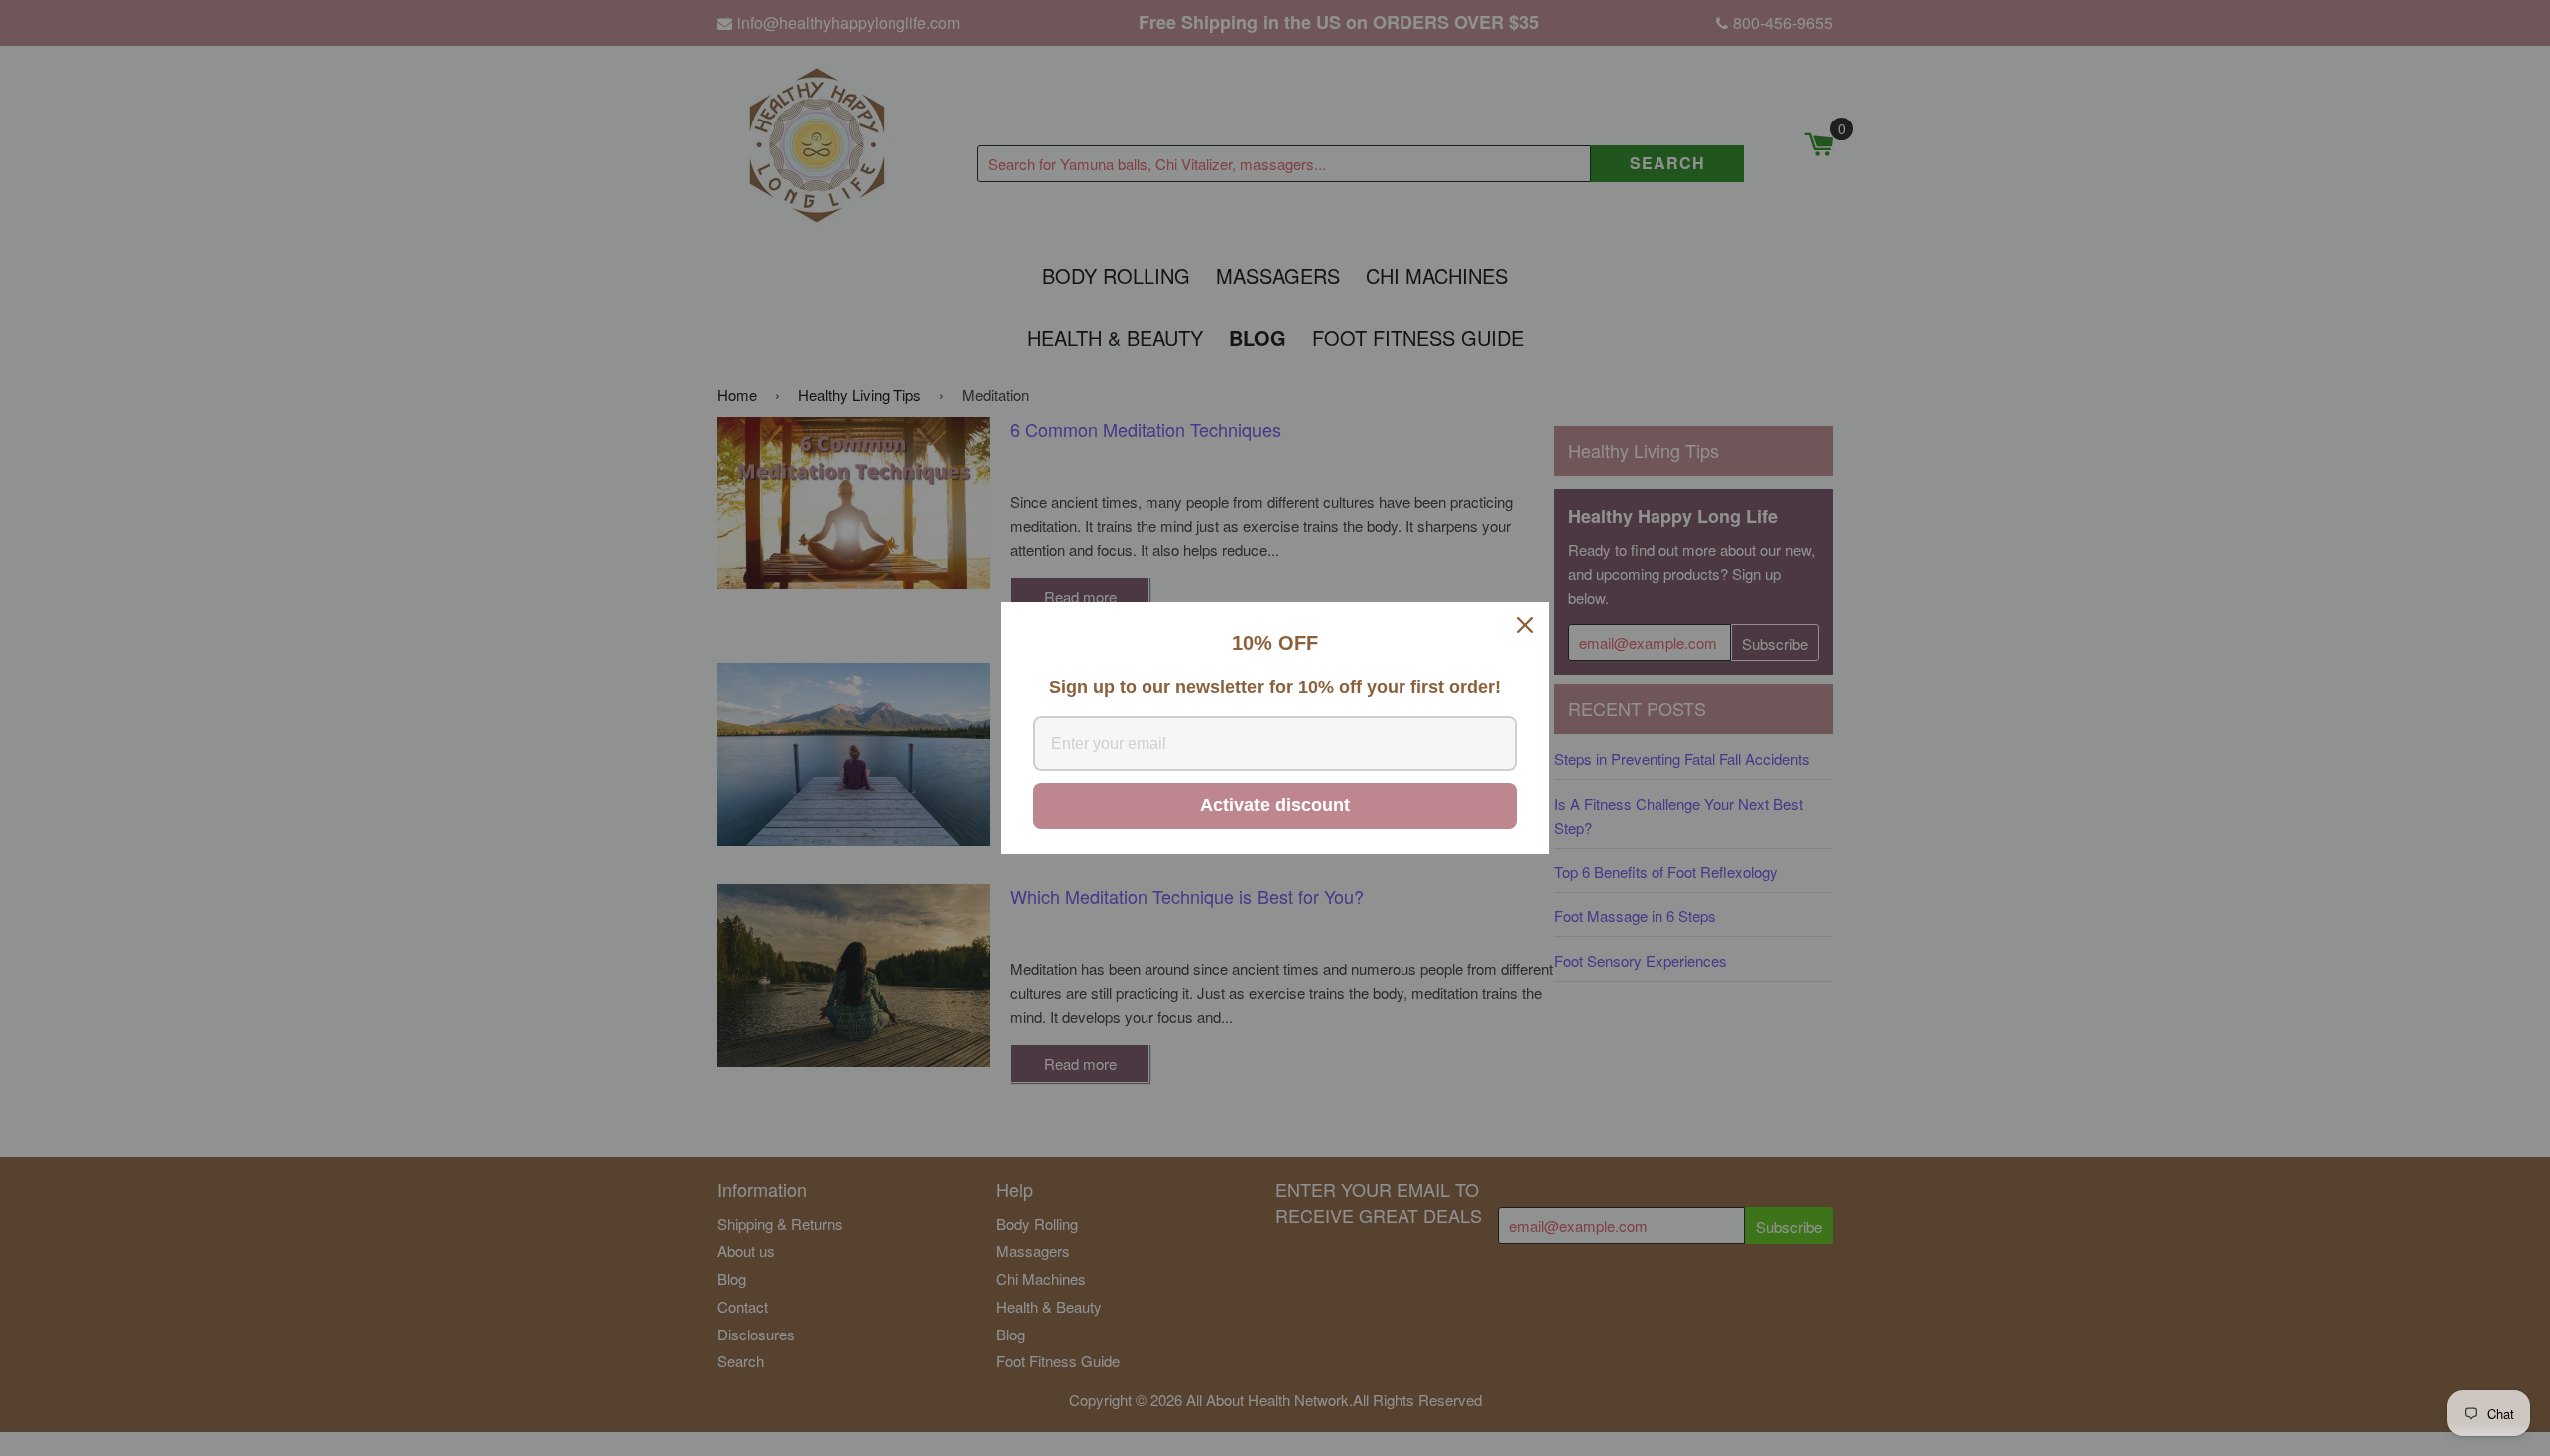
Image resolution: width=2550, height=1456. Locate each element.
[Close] (1525, 625)
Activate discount (1275, 805)
